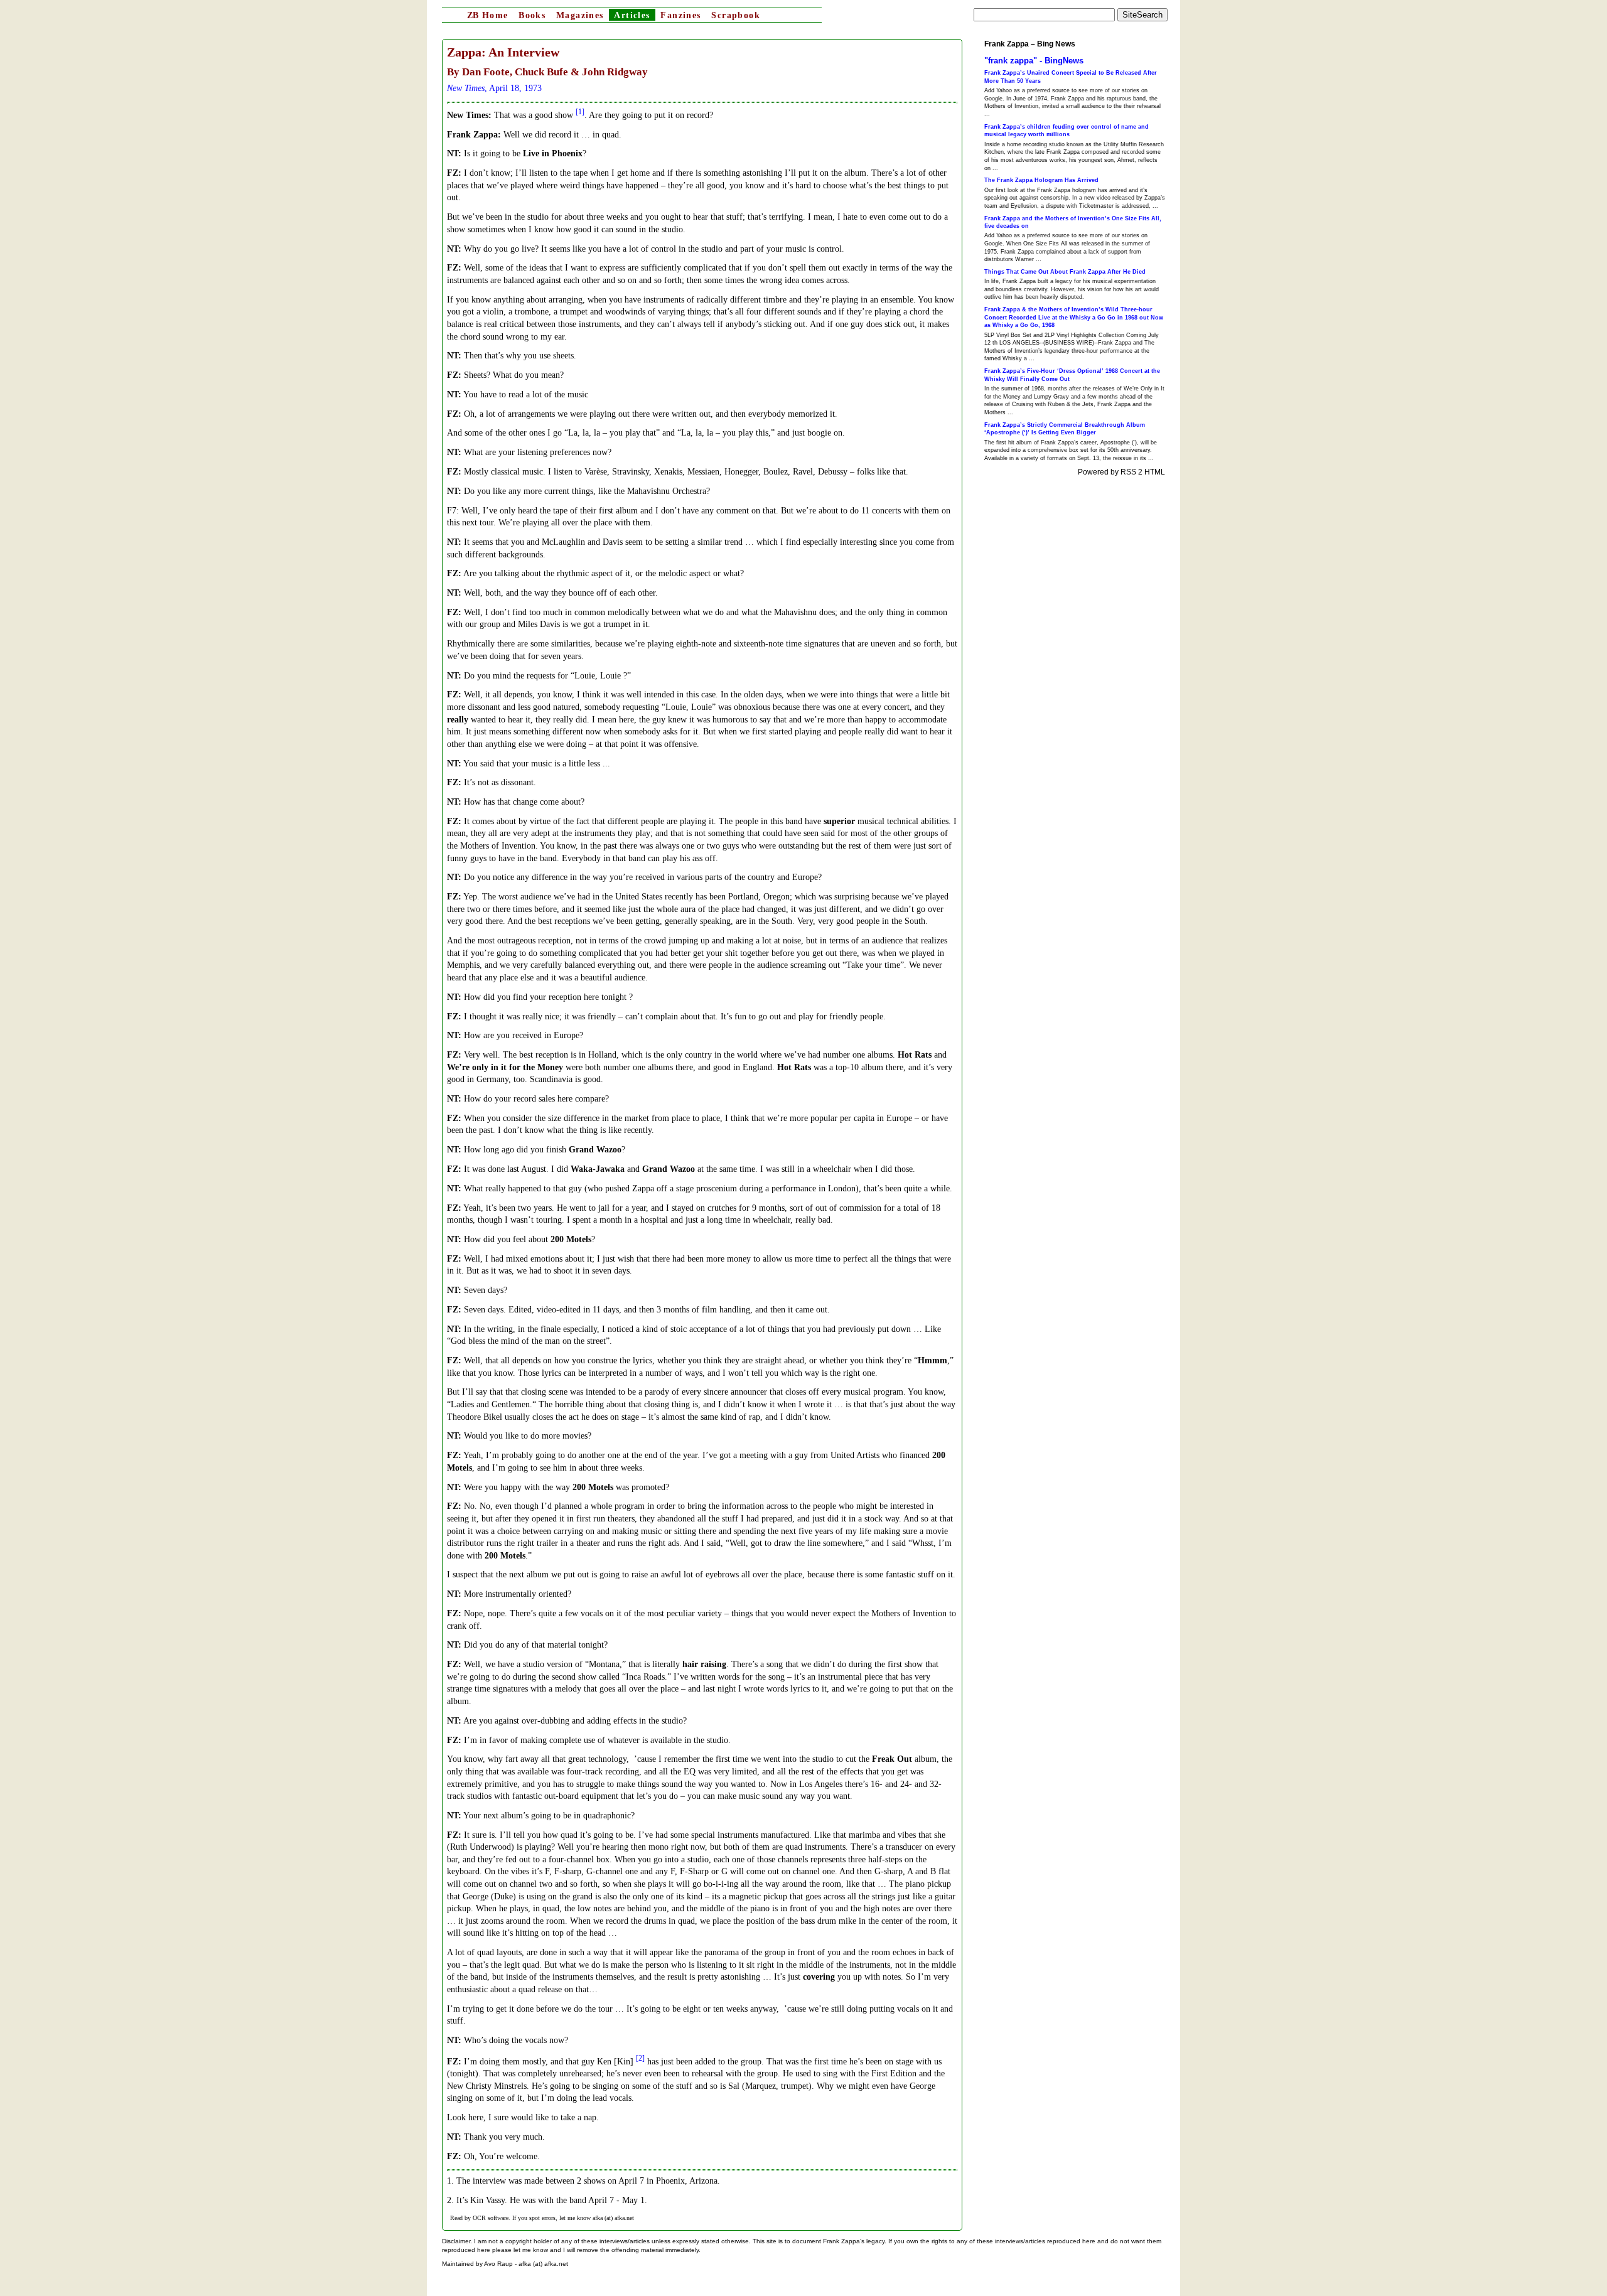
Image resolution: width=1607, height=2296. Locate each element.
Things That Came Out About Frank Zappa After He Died (1065, 272)
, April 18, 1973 (494, 88)
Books (532, 15)
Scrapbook (736, 15)
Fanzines (680, 15)
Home (487, 15)
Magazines (580, 15)
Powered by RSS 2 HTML (1121, 472)
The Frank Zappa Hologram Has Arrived (1041, 180)
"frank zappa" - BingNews (1034, 61)
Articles (632, 15)
